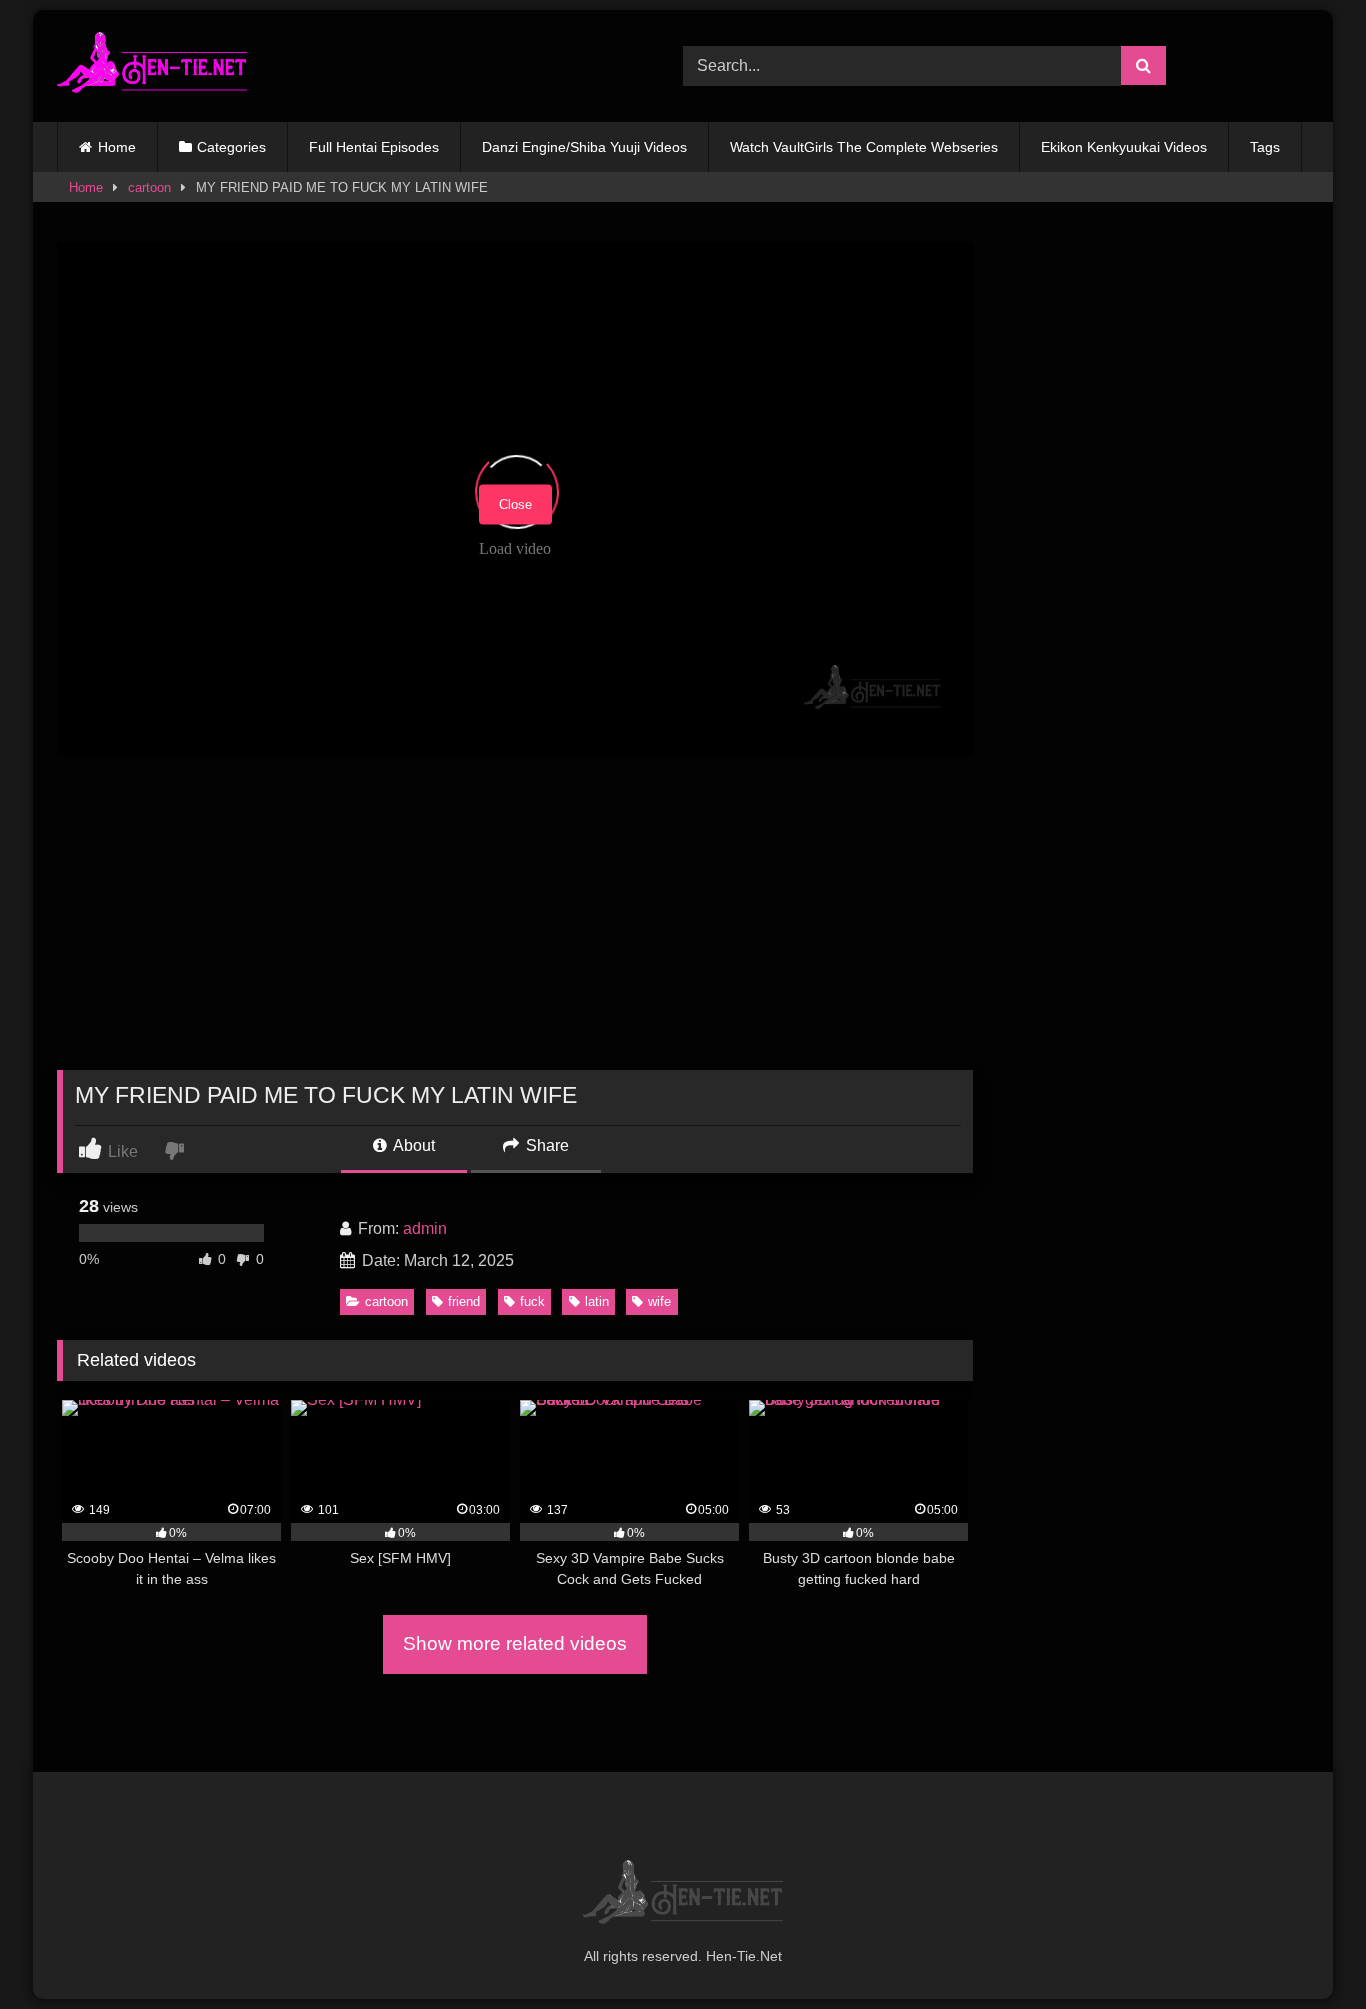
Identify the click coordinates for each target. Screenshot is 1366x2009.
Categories (231, 147)
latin (597, 1301)
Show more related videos (515, 1643)
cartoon (149, 187)
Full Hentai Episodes (374, 147)
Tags (1265, 147)
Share (545, 1145)
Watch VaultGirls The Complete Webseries (864, 147)
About (412, 1145)
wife (659, 1301)
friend (464, 1301)
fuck (532, 1301)
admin (425, 1228)
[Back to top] (1304, 1949)
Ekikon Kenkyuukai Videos (1124, 147)
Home (117, 147)
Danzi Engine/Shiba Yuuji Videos (584, 147)
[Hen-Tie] (152, 66)
